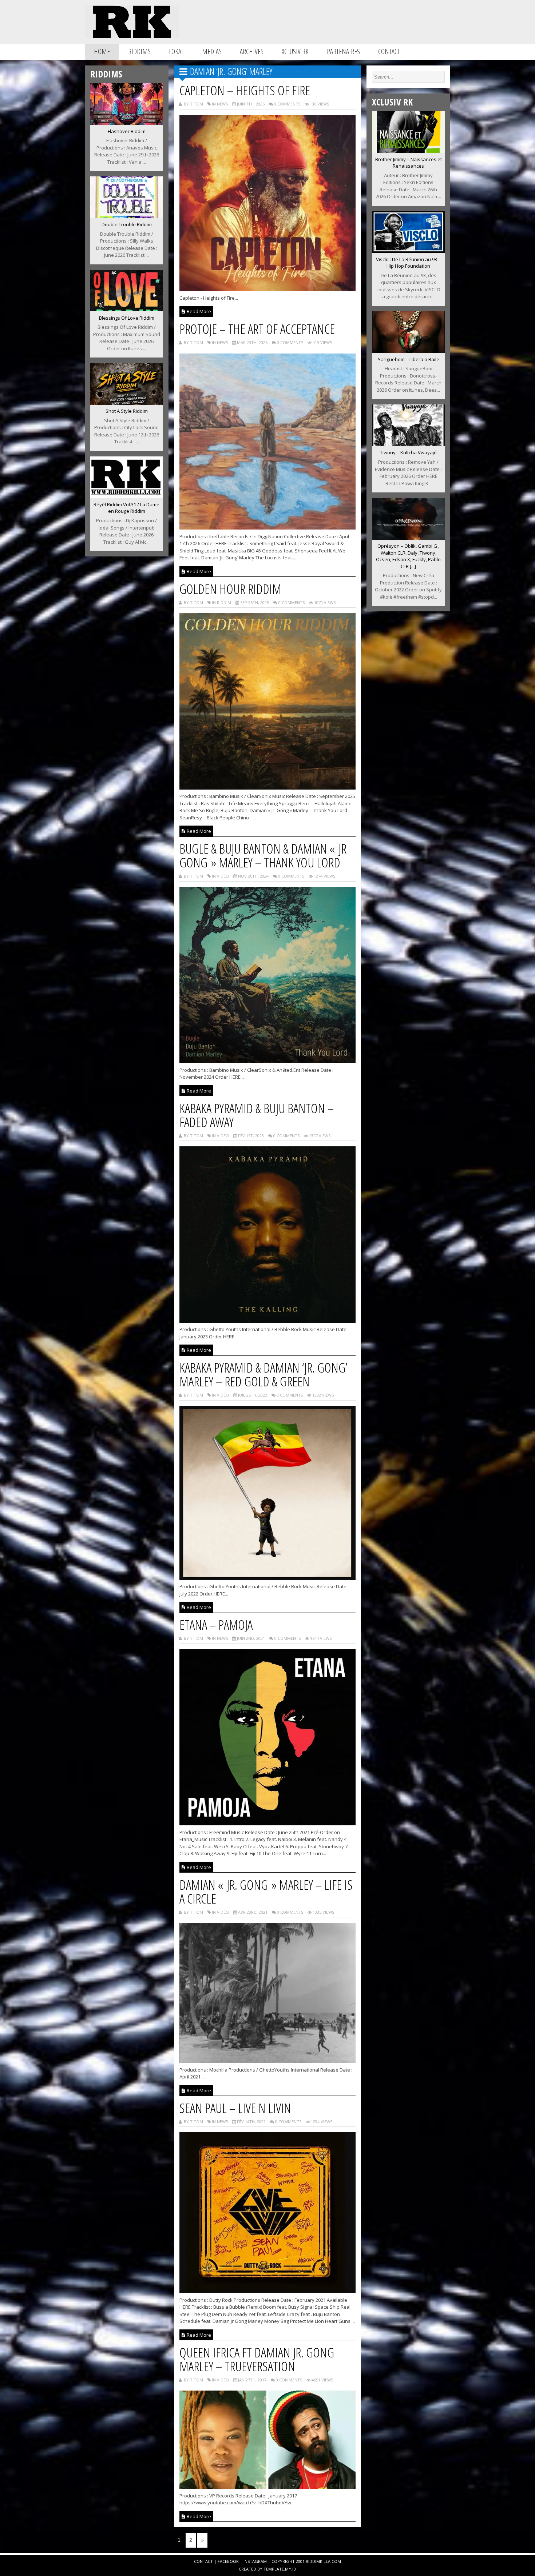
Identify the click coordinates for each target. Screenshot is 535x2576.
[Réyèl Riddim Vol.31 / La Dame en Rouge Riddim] (127, 496)
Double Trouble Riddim (127, 224)
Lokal (176, 51)
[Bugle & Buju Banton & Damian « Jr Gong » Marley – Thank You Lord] (268, 1061)
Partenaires (343, 51)
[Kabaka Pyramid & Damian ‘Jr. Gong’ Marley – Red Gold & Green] (268, 1578)
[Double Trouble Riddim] (127, 216)
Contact (389, 51)
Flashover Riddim (127, 131)
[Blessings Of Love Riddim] (127, 309)
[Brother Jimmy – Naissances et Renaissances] (408, 151)
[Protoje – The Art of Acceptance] (268, 527)
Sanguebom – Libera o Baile (409, 359)
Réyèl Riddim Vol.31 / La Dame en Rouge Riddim (126, 508)
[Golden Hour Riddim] (268, 787)
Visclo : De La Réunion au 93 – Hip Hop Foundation (408, 263)
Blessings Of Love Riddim (127, 318)
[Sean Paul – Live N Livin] (268, 2291)
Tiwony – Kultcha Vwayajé (408, 452)
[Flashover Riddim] (127, 123)
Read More (198, 311)
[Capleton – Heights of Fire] (268, 289)
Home (102, 51)
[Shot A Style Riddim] (127, 403)
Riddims (139, 51)
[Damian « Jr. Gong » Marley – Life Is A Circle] (268, 2061)
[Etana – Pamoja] (268, 1823)
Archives (252, 51)
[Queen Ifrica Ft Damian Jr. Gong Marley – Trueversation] (268, 2487)
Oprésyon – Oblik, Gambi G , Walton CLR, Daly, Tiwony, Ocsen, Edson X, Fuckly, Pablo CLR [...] (408, 556)
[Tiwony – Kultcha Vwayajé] (408, 444)
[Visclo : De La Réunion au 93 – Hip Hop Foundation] (408, 251)
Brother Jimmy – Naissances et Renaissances (409, 163)
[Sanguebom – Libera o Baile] (408, 351)
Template (274, 2569)
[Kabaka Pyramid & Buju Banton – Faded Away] (268, 1321)
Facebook (228, 2561)
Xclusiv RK (295, 51)
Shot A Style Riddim (127, 411)
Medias (212, 51)
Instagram (255, 2561)
